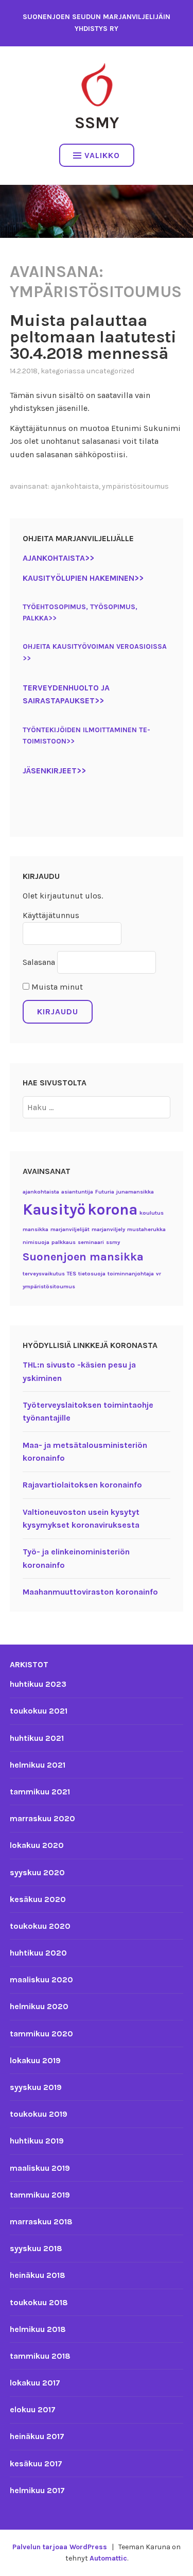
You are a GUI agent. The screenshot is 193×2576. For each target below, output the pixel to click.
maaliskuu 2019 (40, 2168)
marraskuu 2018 (41, 2221)
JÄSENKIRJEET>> (54, 771)
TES (72, 1274)
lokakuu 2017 (35, 2383)
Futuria (105, 1192)
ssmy (113, 1242)
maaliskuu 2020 (41, 1979)
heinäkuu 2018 (38, 2275)
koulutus (152, 1213)
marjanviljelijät (70, 1229)
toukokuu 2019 (39, 2114)
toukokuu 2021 (39, 1711)
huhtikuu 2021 (37, 1738)
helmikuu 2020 (39, 2006)
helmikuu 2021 (38, 1765)
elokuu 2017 (33, 2409)
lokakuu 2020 (37, 1845)
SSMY (97, 123)
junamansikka (135, 1192)
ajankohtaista (75, 486)
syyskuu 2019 (36, 2087)
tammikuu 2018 (40, 2356)
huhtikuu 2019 (37, 2141)
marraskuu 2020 (42, 1818)
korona (112, 1209)
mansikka (36, 1229)
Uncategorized (110, 371)
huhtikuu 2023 (38, 1684)
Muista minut (56, 987)
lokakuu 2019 (35, 2060)
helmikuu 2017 (37, 2490)
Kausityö (54, 1209)
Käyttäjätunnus (51, 915)
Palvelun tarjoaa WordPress (60, 2547)
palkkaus (64, 1242)
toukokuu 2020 (40, 1926)
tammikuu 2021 (40, 1792)
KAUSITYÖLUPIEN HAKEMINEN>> (83, 578)
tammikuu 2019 (40, 2195)
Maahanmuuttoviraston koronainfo (90, 1592)
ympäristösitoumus (135, 486)
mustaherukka (146, 1229)
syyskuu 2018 (36, 2248)
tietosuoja (92, 1274)
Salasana (39, 962)
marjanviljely (108, 1229)
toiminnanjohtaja (131, 1274)
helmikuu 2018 (38, 2329)
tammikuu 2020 (41, 2034)
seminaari (91, 1242)
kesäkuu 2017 (36, 2463)
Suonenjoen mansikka (83, 1257)
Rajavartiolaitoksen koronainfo (82, 1485)
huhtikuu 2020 (38, 1953)
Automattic (108, 2558)
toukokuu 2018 (39, 2302)
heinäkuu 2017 (37, 2436)
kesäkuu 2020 (38, 1899)
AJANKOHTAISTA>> (58, 558)
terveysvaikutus (44, 1274)
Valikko (102, 155)
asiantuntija (77, 1192)
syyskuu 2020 (37, 1872)
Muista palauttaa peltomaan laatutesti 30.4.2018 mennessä (93, 337)
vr (159, 1274)
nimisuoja (36, 1242)
